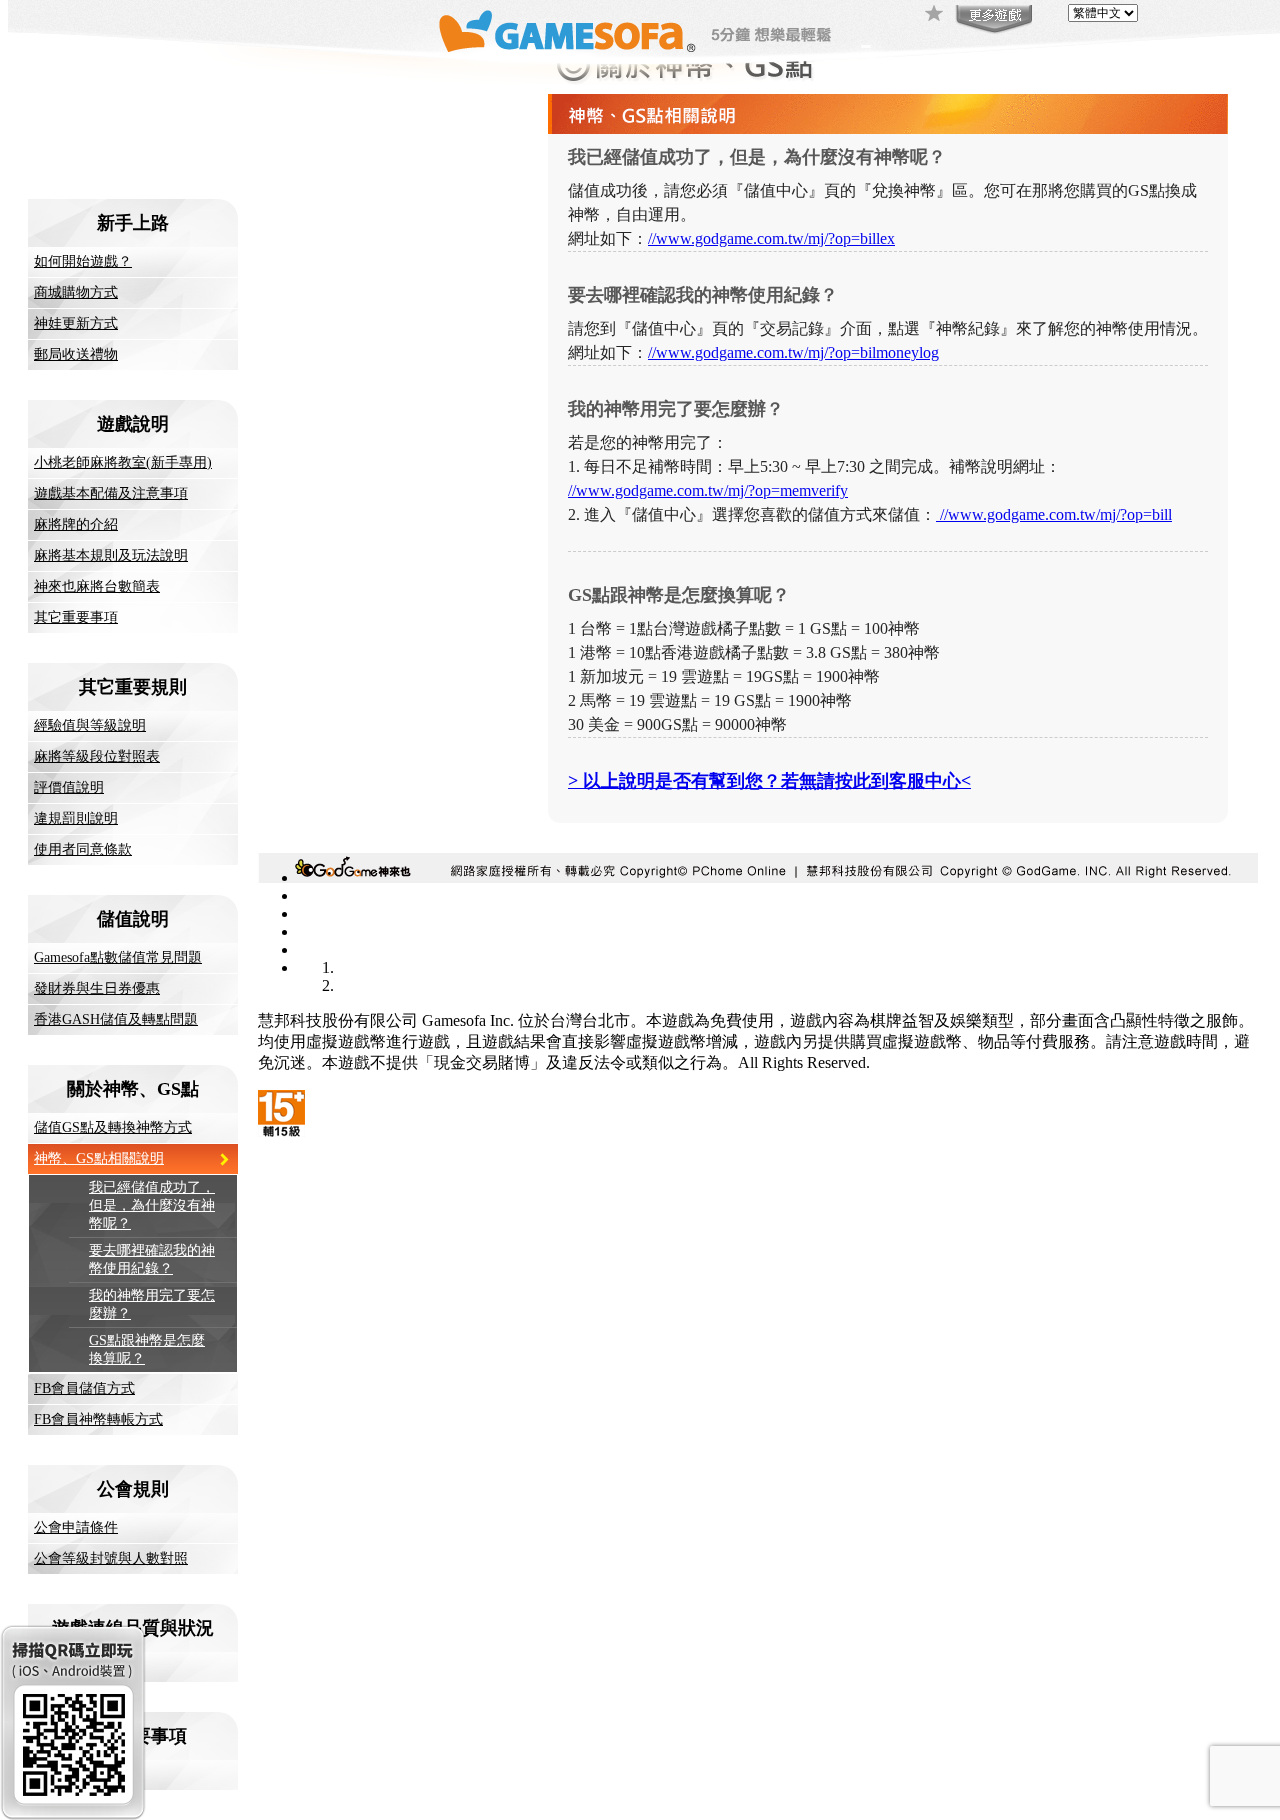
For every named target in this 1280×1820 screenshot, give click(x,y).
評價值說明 (69, 787)
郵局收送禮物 (76, 354)
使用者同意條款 (83, 849)
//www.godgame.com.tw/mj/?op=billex (771, 238)
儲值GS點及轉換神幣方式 (113, 1127)
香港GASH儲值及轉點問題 (116, 1019)
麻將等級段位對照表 (97, 756)
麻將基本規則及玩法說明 (111, 555)
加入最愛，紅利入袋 (935, 15)
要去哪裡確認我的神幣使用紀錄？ (152, 1259)
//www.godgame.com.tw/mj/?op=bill (1054, 514)
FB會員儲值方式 (84, 1388)
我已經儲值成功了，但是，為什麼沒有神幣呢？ (152, 1205)
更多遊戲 (992, 20)
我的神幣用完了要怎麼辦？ (152, 1304)
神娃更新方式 (76, 323)
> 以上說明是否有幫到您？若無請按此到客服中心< (769, 781)
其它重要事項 (76, 617)
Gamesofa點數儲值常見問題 (118, 957)
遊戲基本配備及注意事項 (111, 493)
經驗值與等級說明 (90, 725)
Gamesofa (567, 31)
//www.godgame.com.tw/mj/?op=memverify (708, 490)
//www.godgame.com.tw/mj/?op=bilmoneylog (793, 352)
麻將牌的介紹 (76, 524)
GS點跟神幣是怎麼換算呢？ (147, 1349)
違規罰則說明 (76, 818)
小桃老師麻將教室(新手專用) (123, 462)
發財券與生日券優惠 (97, 988)
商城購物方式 (76, 292)
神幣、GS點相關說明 (99, 1158)
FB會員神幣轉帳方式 (98, 1419)
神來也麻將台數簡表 (97, 586)
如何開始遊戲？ (83, 261)
